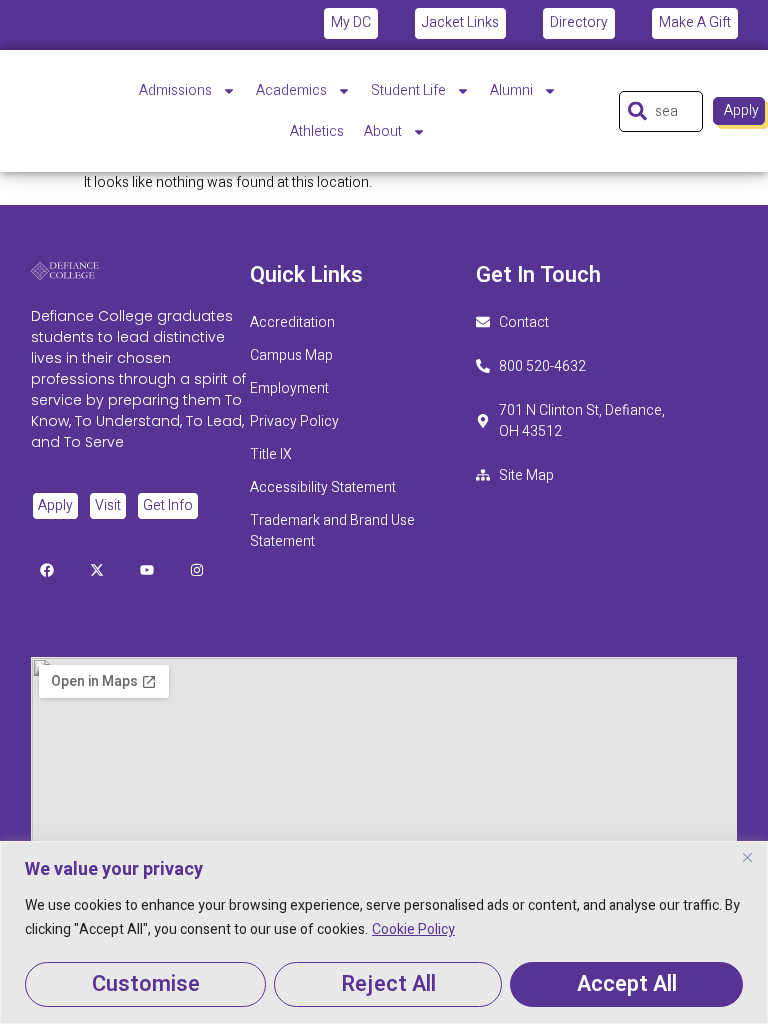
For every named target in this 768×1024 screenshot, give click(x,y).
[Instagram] (123, 25)
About (383, 131)
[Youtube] (98, 25)
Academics (291, 90)
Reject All (388, 984)
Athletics (317, 131)
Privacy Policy (294, 421)
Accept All (627, 984)
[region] (384, 932)
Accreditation (292, 322)
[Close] (747, 858)
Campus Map (291, 355)
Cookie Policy (413, 929)
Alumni (511, 90)
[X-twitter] (73, 25)
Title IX (271, 454)
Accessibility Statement (324, 487)
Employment (289, 388)
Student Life (408, 90)
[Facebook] (48, 25)
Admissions (175, 90)
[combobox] (661, 111)
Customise (146, 984)
